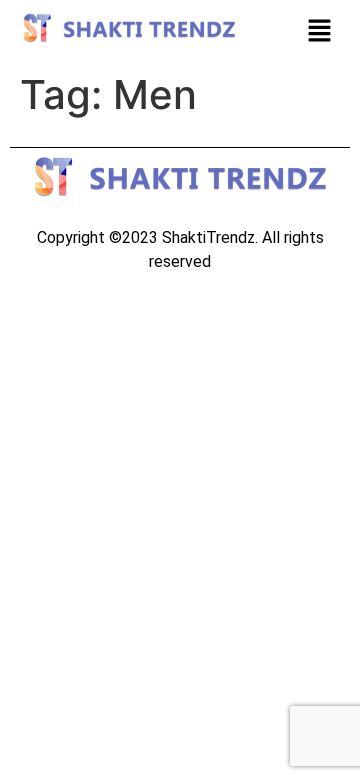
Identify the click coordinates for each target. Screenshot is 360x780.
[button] (320, 31)
